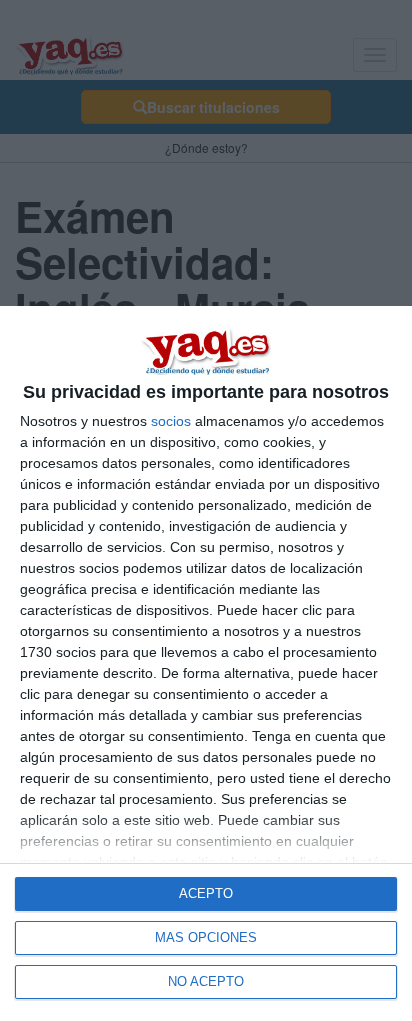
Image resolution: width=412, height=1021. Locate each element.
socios (171, 421)
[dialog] (206, 663)
